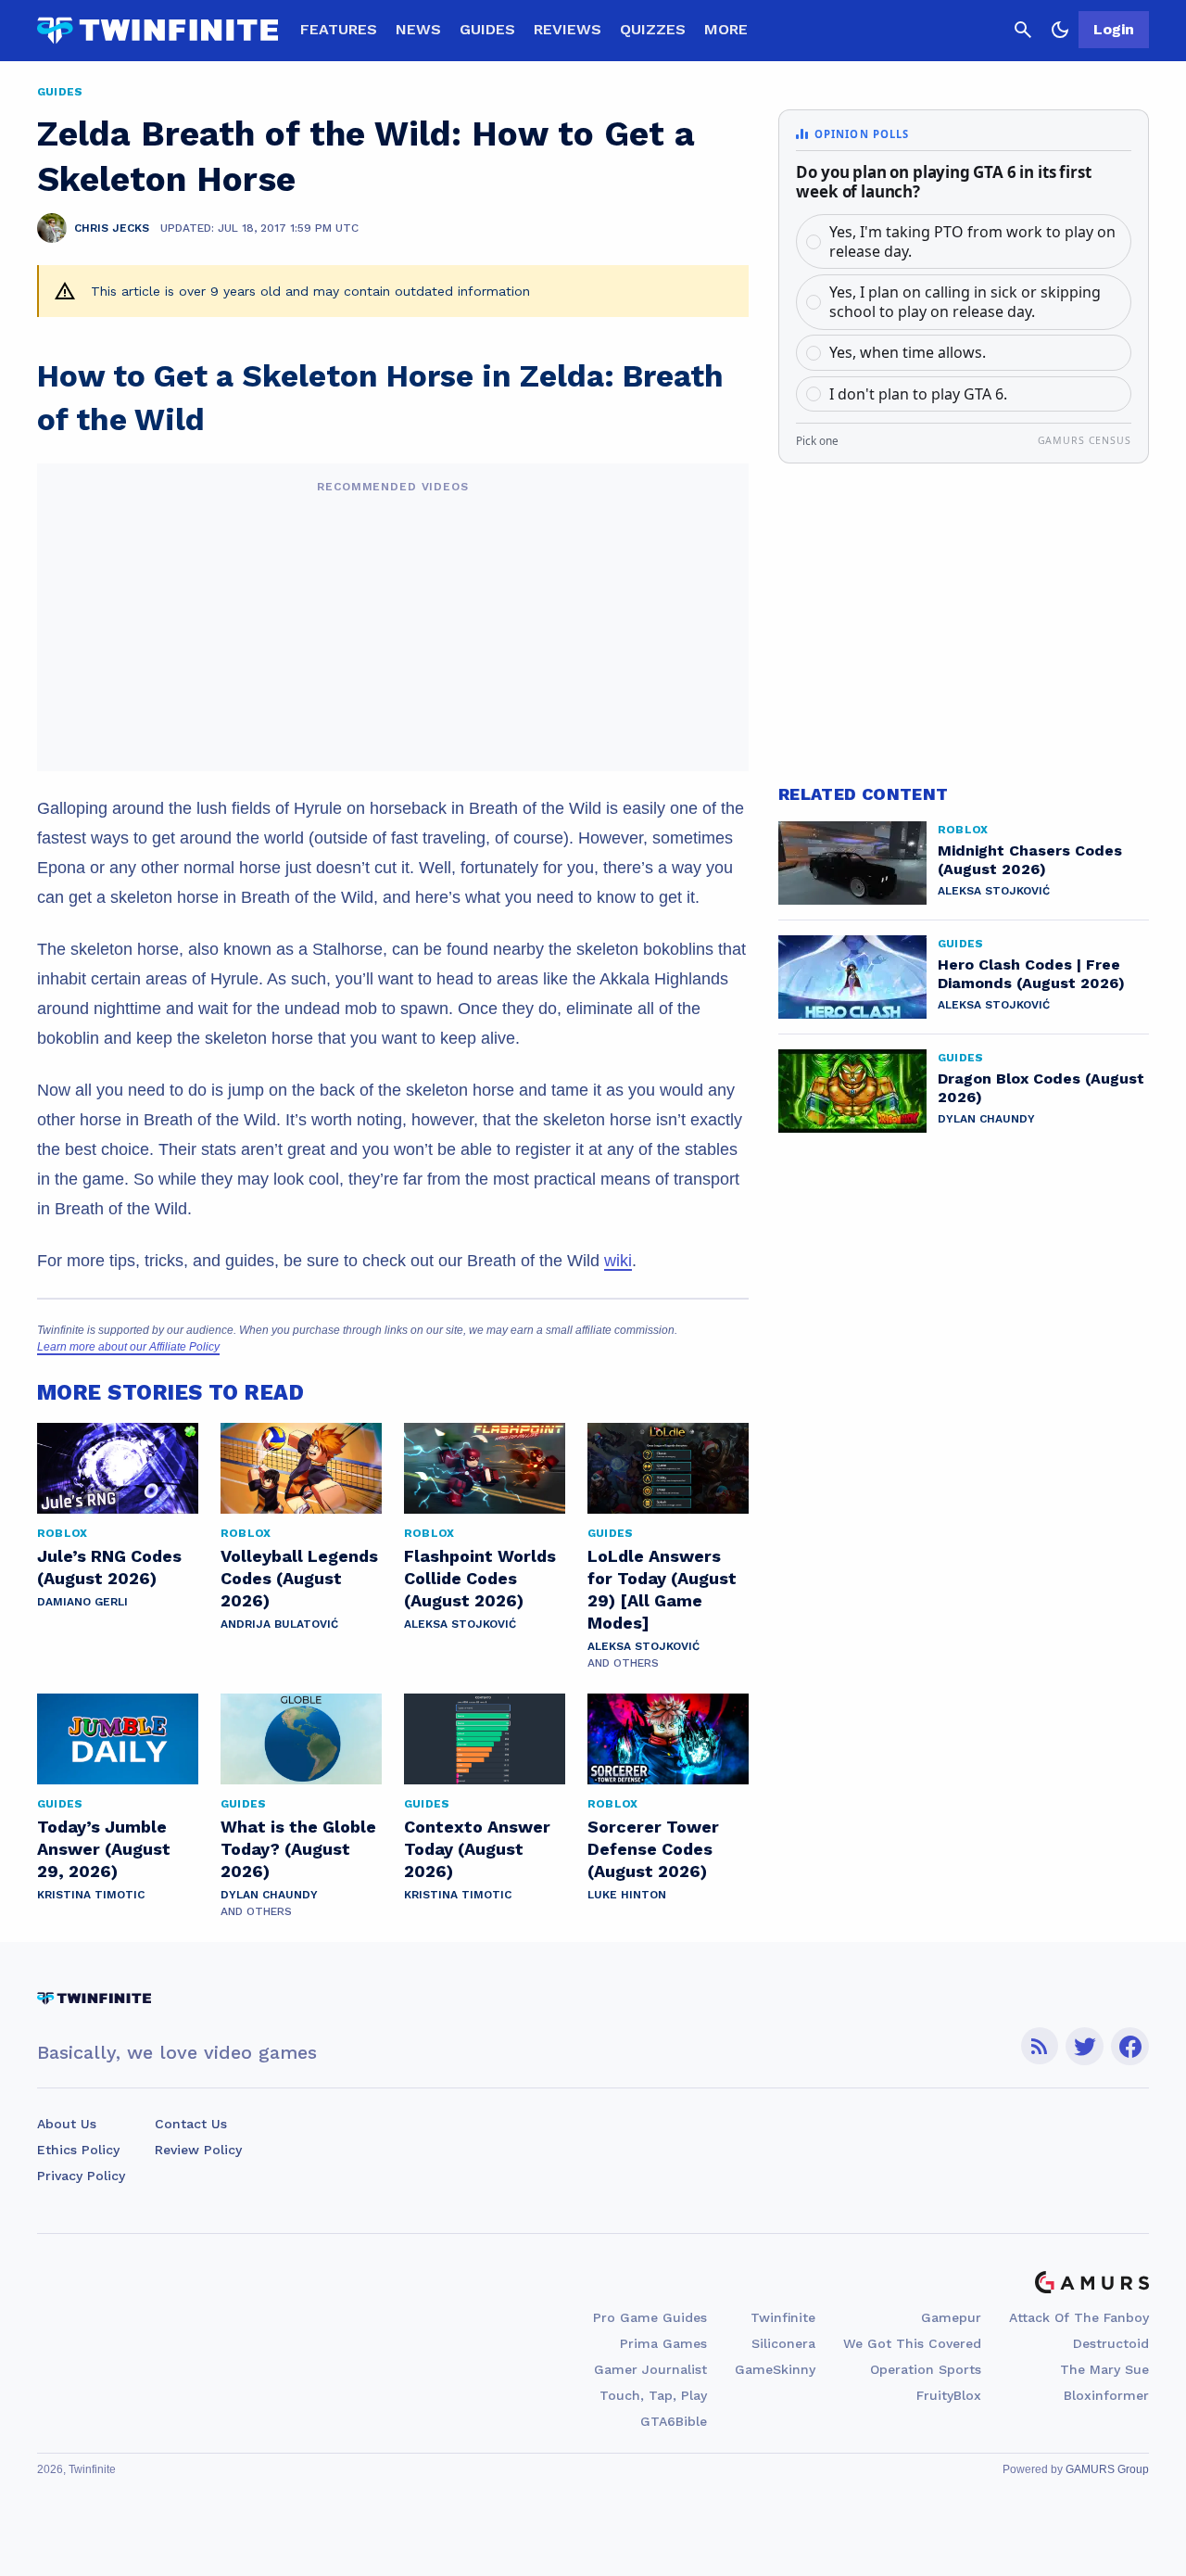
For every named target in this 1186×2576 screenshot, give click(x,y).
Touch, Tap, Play (653, 2395)
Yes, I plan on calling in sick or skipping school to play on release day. (965, 302)
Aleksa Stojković (460, 1624)
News (418, 29)
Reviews (568, 29)
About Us (67, 2124)
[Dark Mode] (1060, 30)
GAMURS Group (1107, 2469)
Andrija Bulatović (279, 1624)
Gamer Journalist (650, 2369)
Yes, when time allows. (908, 352)
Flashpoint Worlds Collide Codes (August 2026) (480, 1578)
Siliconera (783, 2343)
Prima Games (663, 2343)
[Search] (1023, 30)
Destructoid (1111, 2343)
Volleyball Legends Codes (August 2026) (299, 1578)
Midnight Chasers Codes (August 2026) (1030, 860)
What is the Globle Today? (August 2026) (298, 1849)
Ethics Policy (78, 2150)
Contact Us (191, 2124)
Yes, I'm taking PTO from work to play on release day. (972, 241)
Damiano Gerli (82, 1602)
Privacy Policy (81, 2176)
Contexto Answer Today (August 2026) (477, 1849)
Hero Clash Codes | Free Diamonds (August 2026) (1031, 974)
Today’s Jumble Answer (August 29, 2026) (104, 1849)
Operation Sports (926, 2369)
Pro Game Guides (650, 2317)
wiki (618, 1261)
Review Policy (198, 2150)
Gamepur (951, 2317)
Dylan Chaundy (269, 1895)
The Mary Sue (1104, 2369)
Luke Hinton (627, 1895)
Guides (487, 29)
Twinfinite (783, 2317)
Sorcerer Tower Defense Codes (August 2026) (653, 1849)
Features (339, 29)
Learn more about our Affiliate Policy (128, 1347)
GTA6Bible (674, 2421)
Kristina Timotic (91, 1895)
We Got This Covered (912, 2343)
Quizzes (653, 29)
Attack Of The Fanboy (1079, 2317)
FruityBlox (949, 2395)
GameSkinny (775, 2369)
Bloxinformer (1106, 2395)
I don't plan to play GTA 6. (918, 394)
